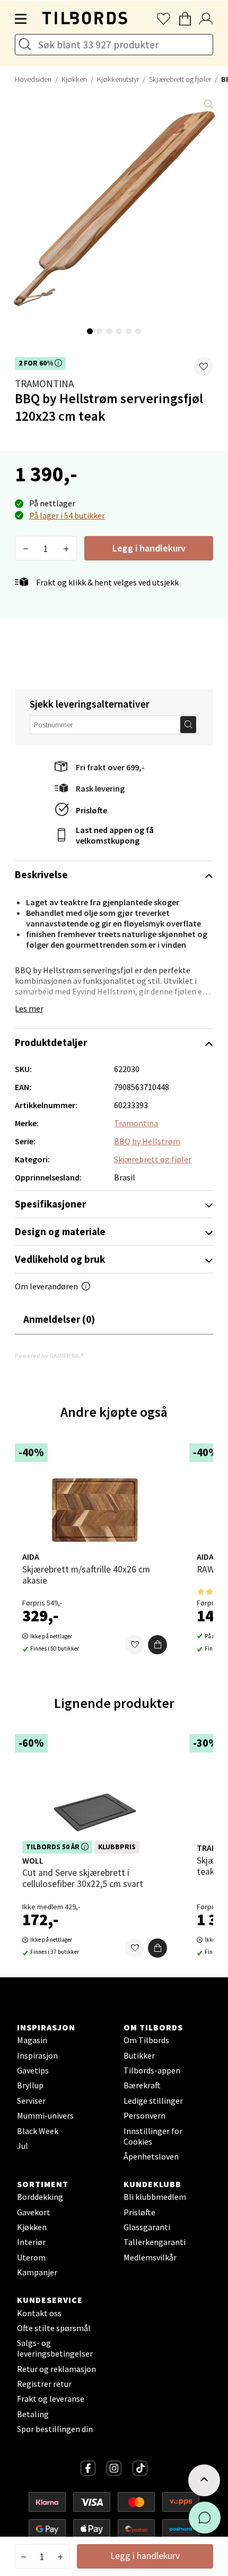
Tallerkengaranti (155, 2242)
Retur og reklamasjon (56, 2369)
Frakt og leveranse (51, 2399)
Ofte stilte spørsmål (54, 2328)
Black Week (38, 2131)
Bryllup (30, 2085)
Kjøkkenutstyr (118, 79)
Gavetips (33, 2070)
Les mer (29, 1008)
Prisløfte (91, 810)
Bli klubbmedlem (155, 2197)
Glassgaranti (147, 2227)
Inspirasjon (37, 2055)
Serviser (31, 2101)
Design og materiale (60, 1231)
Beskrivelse (41, 874)
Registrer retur (44, 2384)
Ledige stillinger (153, 2101)
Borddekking (40, 2197)
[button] (204, 367)
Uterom (31, 2257)
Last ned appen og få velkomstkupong (115, 835)
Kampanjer (37, 2272)
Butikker (139, 2055)
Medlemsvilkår (150, 2257)
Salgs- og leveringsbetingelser (55, 2348)
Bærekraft (142, 2085)
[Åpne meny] (21, 19)
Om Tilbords (146, 2040)
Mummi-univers (45, 2115)
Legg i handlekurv (149, 548)
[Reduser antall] (26, 548)
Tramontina (44, 384)
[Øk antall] (66, 548)
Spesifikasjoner (50, 1204)
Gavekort (34, 2212)
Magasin (32, 2040)
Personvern (144, 2115)
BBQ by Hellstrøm (147, 1141)
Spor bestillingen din (55, 2429)
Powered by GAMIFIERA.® (50, 1355)
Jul (23, 2146)
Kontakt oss (39, 2313)
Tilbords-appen (152, 2070)
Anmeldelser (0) (59, 1319)
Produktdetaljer (51, 1042)
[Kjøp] (157, 1645)
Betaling (33, 2414)
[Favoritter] (135, 1645)
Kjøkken (74, 79)
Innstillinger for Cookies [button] (153, 2136)
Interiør (31, 2242)
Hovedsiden (33, 79)
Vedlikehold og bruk (60, 1259)
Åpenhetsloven (151, 2156)
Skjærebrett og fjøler (180, 79)
